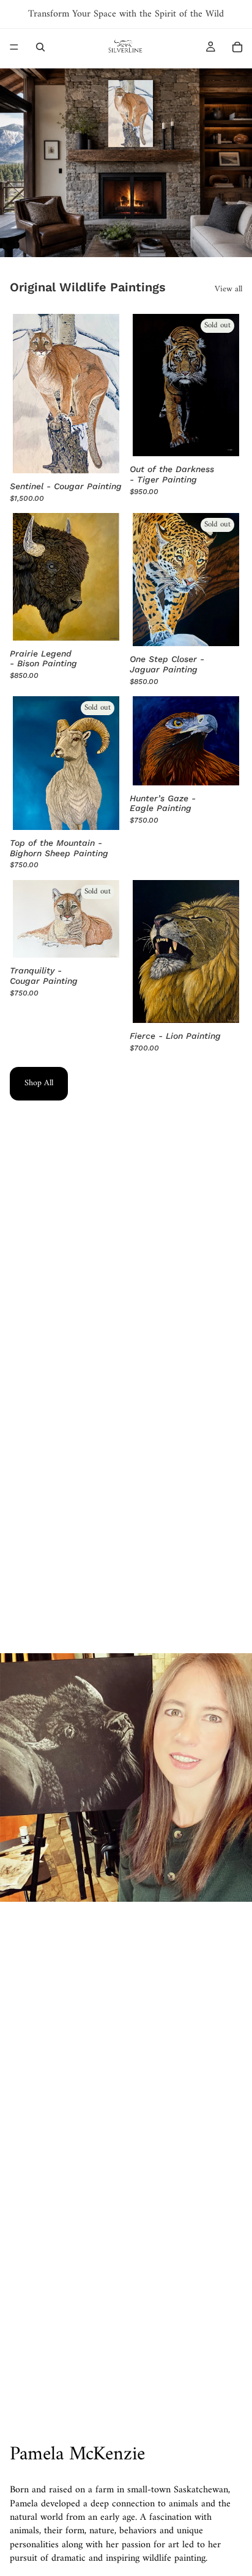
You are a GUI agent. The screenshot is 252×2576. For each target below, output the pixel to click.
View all (228, 289)
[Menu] (14, 47)
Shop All (39, 1083)
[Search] (40, 47)
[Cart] (237, 47)
